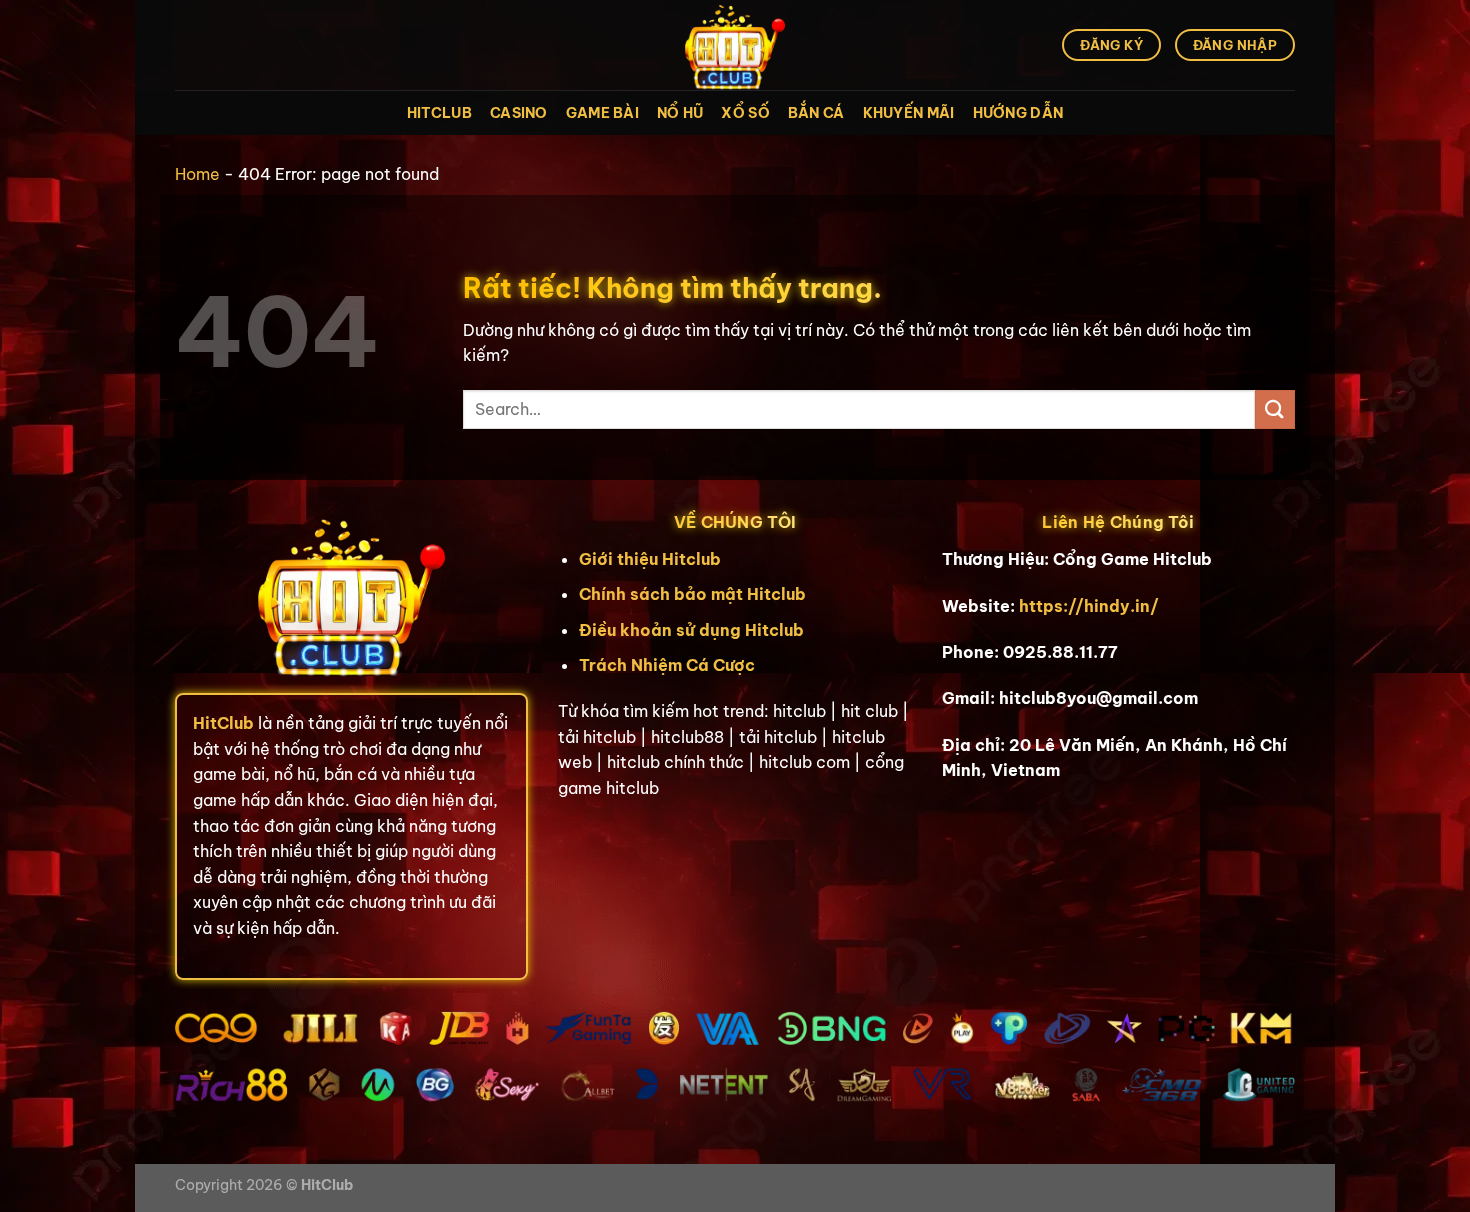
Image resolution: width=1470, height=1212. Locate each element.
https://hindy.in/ (1089, 606)
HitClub (439, 113)
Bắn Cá (816, 113)
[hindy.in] (735, 45)
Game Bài (602, 113)
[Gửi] (1275, 409)
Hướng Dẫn (1018, 113)
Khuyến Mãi (909, 113)
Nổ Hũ (680, 113)
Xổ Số (745, 113)
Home (197, 174)
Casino (519, 113)
